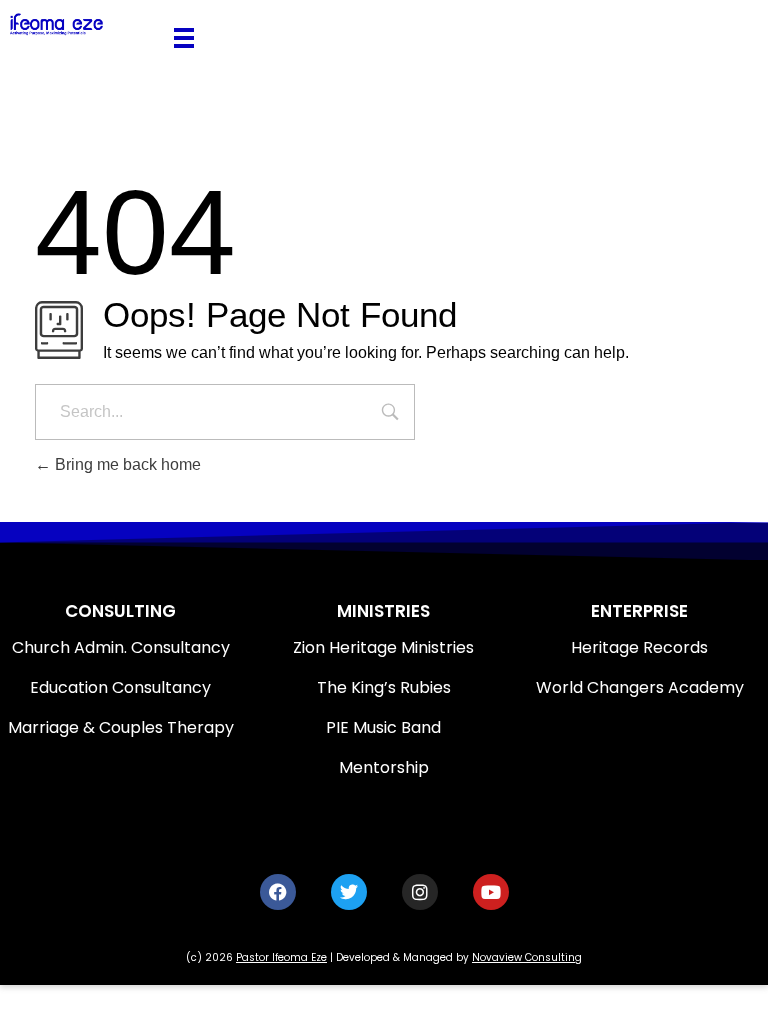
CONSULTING (120, 611)
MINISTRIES (383, 611)
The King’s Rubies (384, 687)
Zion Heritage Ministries (383, 647)
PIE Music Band (383, 727)
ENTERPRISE (639, 611)
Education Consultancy (120, 687)
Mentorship (384, 767)
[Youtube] (491, 892)
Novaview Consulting (527, 957)
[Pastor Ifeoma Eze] (82, 24)
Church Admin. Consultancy (121, 647)
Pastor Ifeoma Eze (281, 957)
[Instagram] (420, 892)
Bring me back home (126, 464)
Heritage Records (639, 647)
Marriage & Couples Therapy (121, 727)
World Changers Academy (640, 687)
